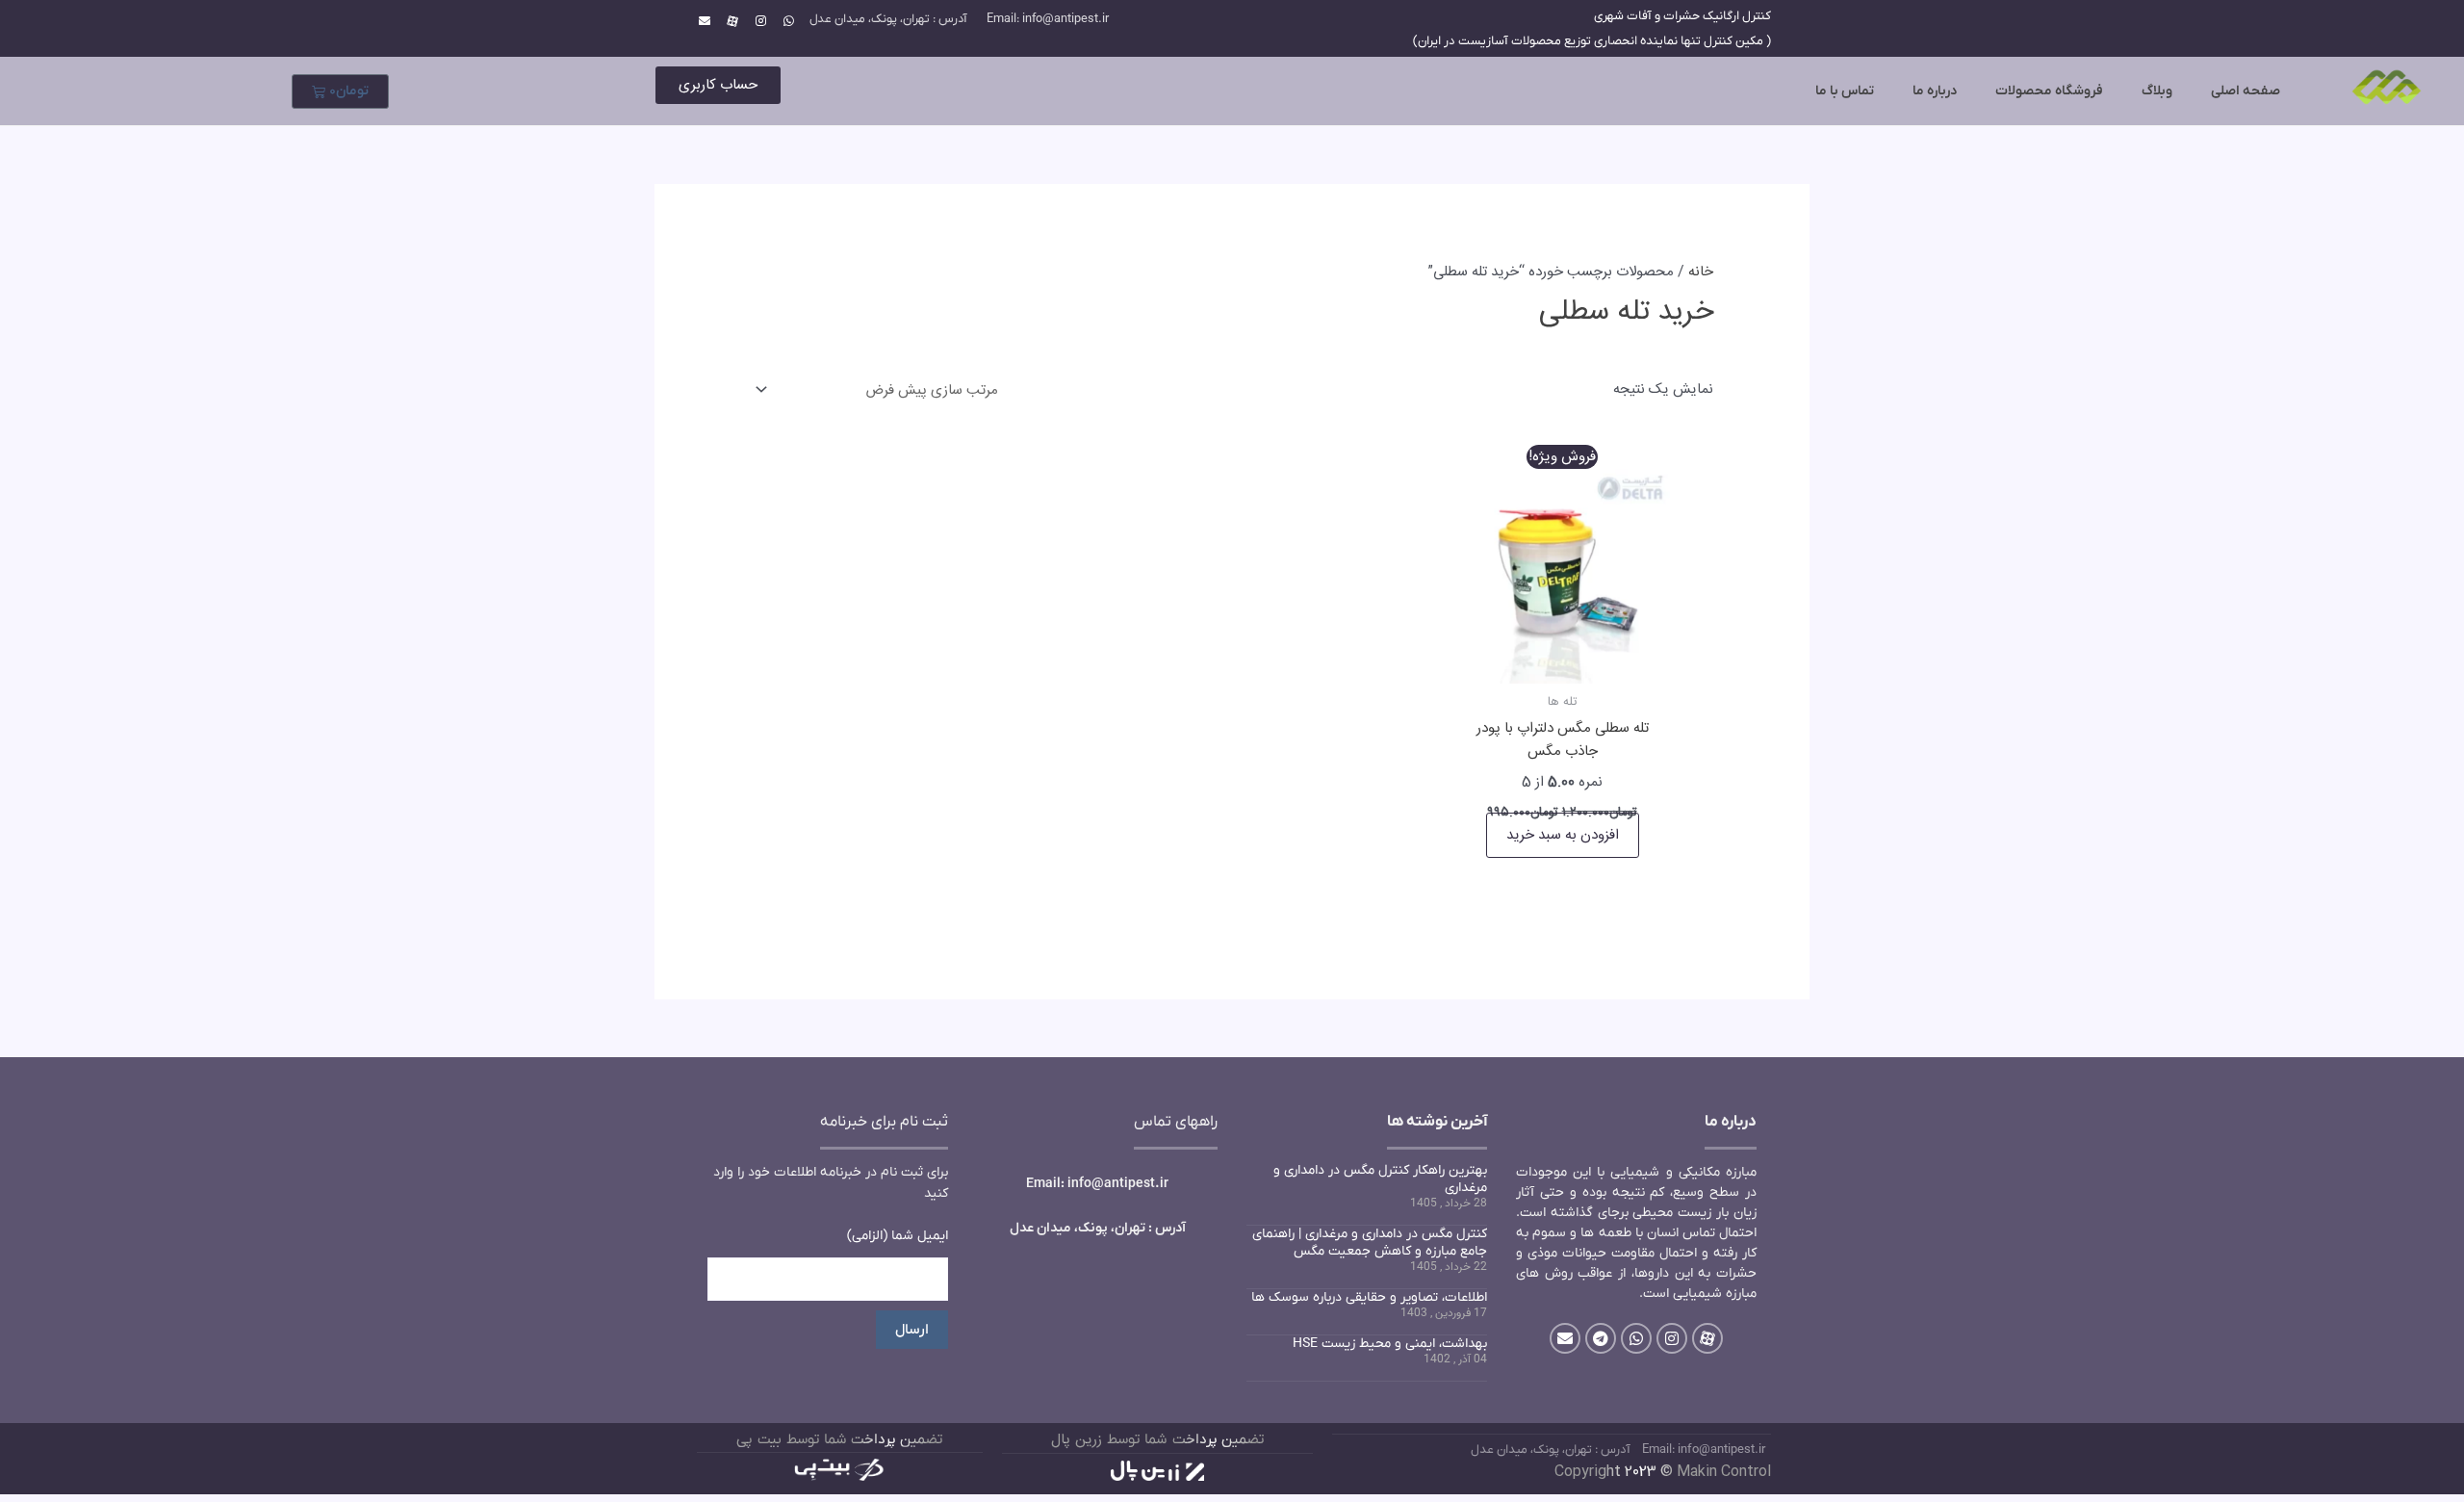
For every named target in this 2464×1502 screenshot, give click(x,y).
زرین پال (1077, 1440)
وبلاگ (2157, 91)
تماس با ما (1845, 91)
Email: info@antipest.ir (1048, 19)
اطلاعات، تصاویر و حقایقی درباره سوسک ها (1369, 1297)
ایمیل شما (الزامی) (898, 1236)
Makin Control (1724, 1472)
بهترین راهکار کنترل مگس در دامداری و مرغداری (1380, 1179)
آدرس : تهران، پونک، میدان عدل (888, 19)
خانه (1701, 272)
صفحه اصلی (2246, 91)
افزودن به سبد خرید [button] (1563, 835)
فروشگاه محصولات (2049, 91)
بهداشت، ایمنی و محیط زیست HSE (1390, 1344)
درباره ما (1935, 91)
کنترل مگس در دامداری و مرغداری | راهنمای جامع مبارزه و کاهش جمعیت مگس (1370, 1243)
